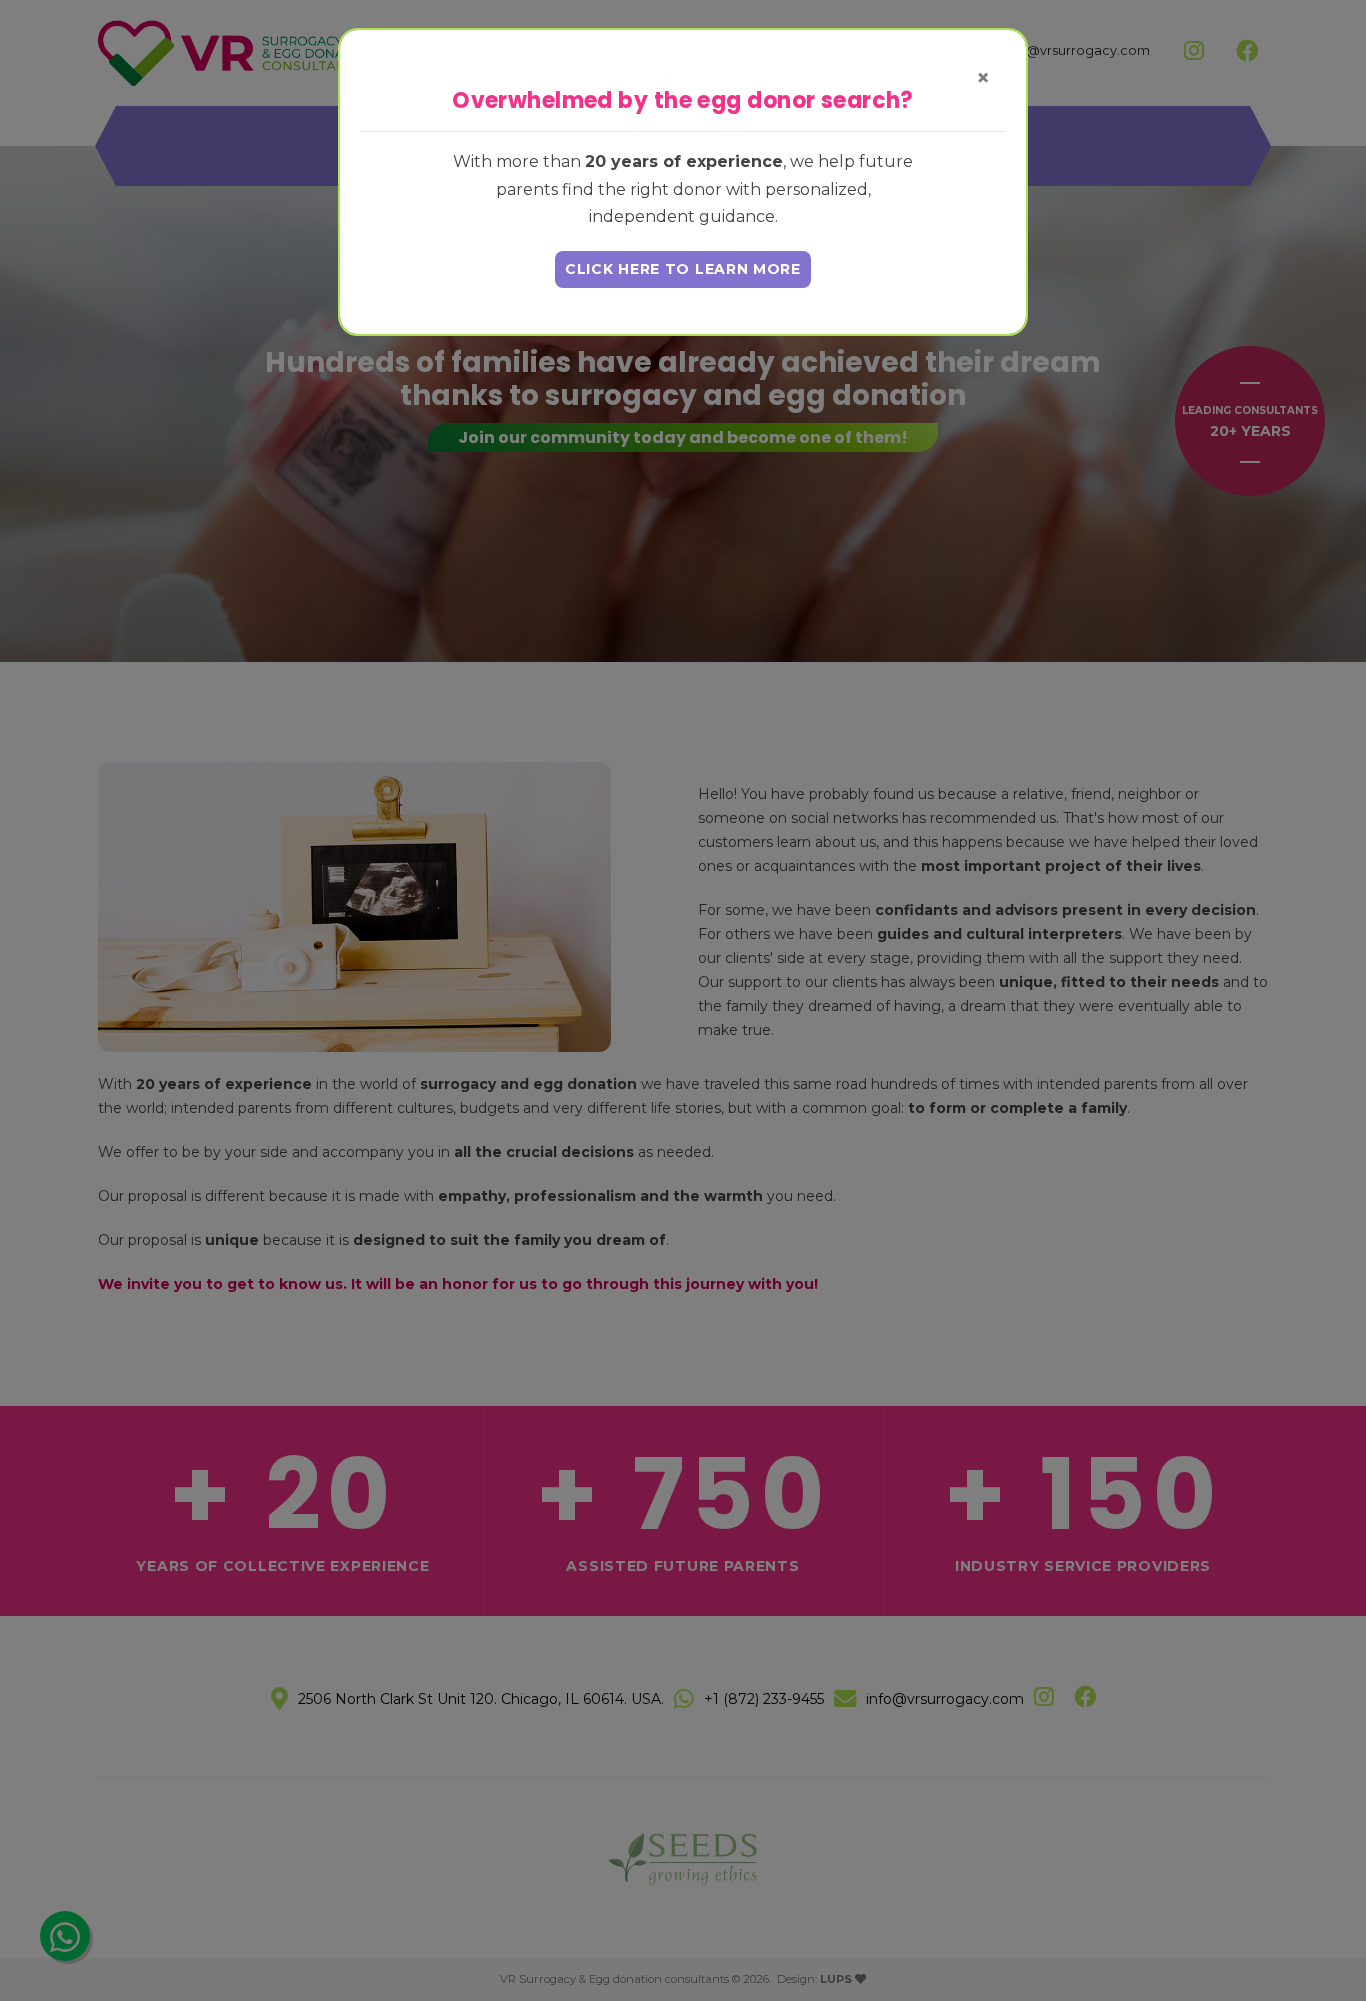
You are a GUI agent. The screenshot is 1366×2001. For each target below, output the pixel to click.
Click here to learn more (683, 269)
